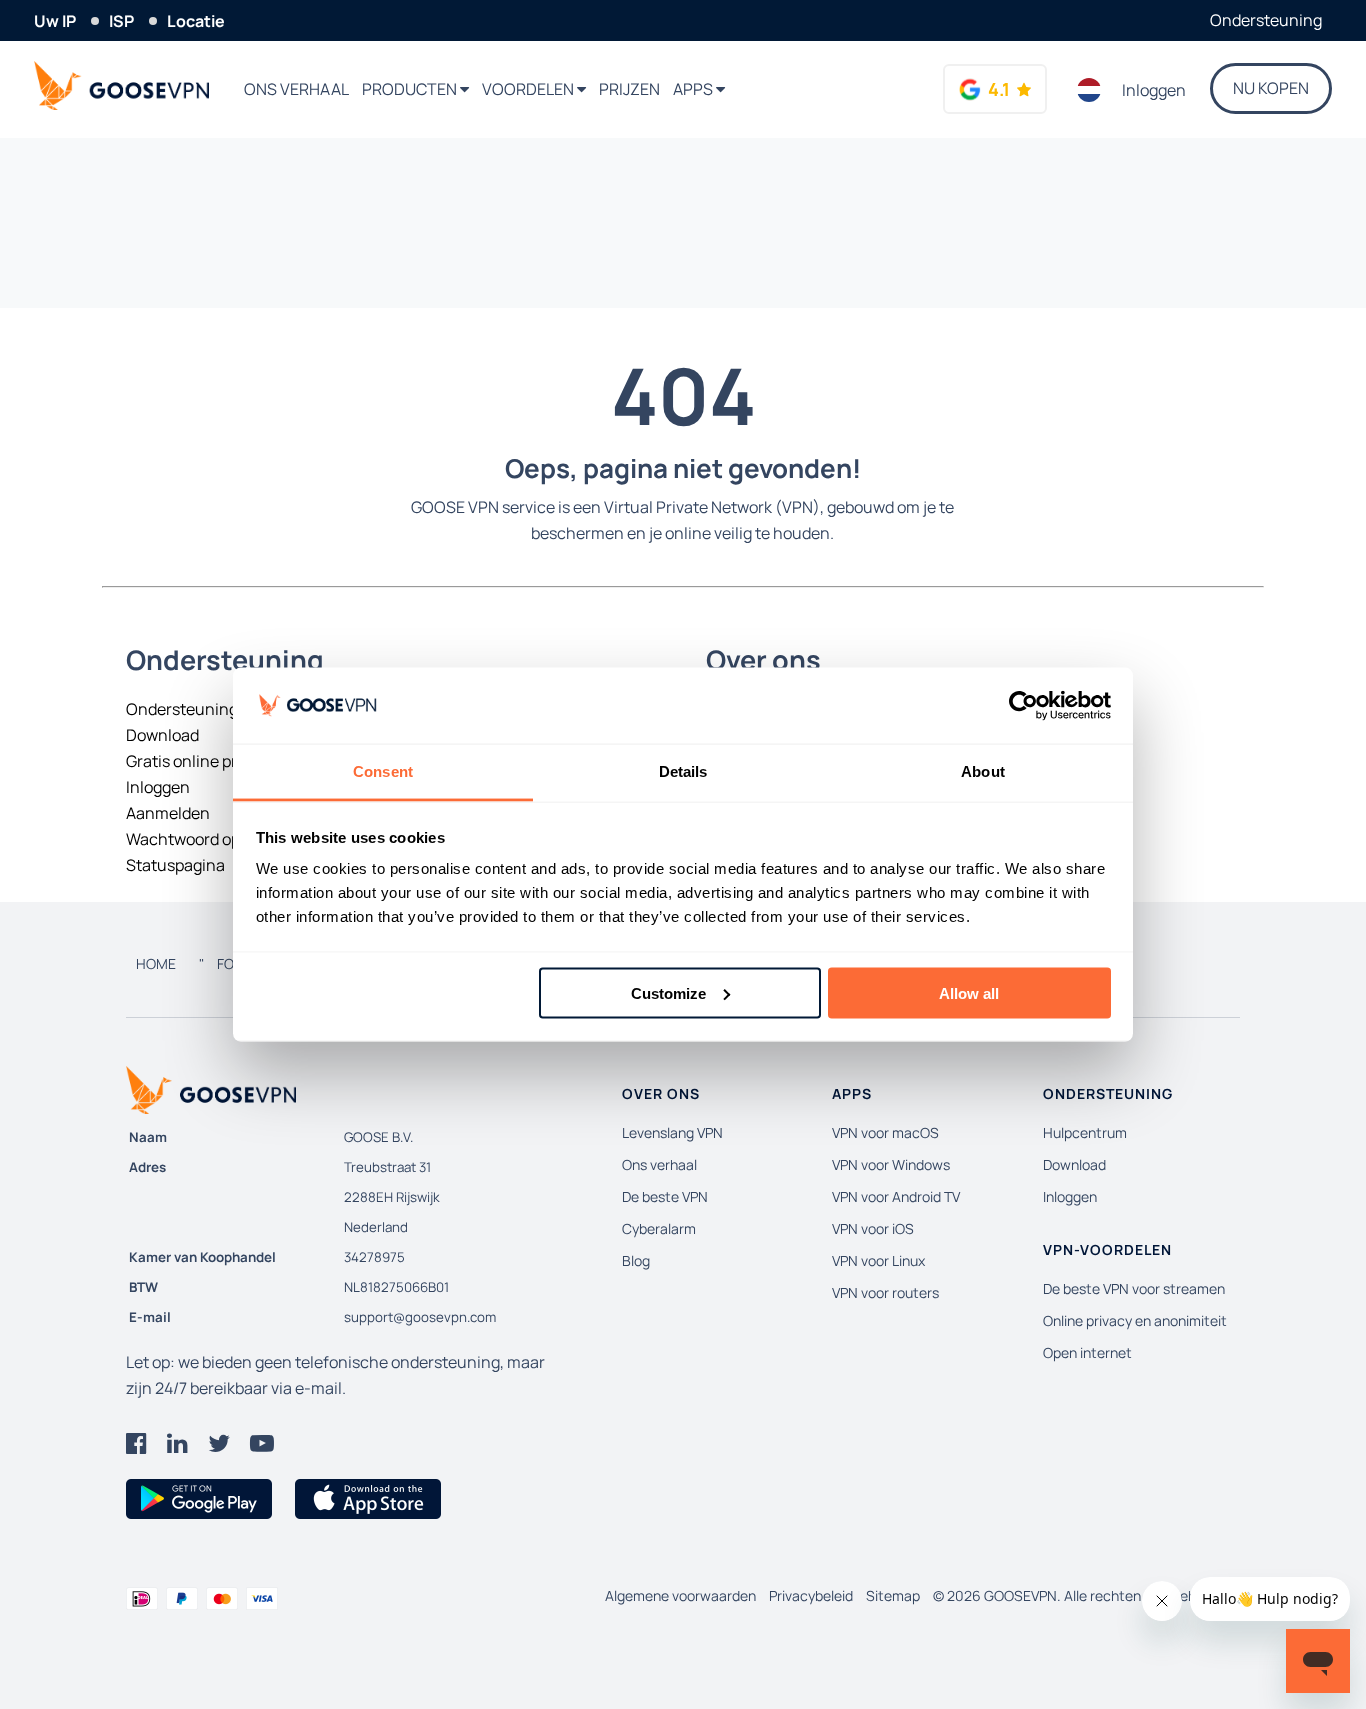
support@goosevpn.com (420, 1317)
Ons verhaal (296, 89)
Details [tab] (683, 771)
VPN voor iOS (873, 1228)
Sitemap (893, 1595)
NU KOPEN (1271, 88)
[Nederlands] (1089, 90)
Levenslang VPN (672, 1132)
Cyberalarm (659, 1228)
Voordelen (529, 89)
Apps (694, 89)
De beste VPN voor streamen (1134, 1288)
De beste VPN (665, 1196)
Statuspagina (175, 865)
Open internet (1087, 1352)
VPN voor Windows (891, 1164)
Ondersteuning (1266, 20)
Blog (636, 1260)
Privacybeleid (811, 1595)
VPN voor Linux (878, 1260)
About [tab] (983, 771)
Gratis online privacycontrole (231, 761)
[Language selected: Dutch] (1089, 90)
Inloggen (1154, 90)
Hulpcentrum (1085, 1132)
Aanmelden (168, 813)
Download (162, 735)
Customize (668, 992)
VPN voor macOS (885, 1132)
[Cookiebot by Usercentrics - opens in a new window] (1023, 706)
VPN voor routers (885, 1292)
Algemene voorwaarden (680, 1595)
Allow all (969, 992)
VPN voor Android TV (896, 1196)
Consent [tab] (383, 771)
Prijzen (629, 89)
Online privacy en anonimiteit (1135, 1320)
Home (156, 963)
